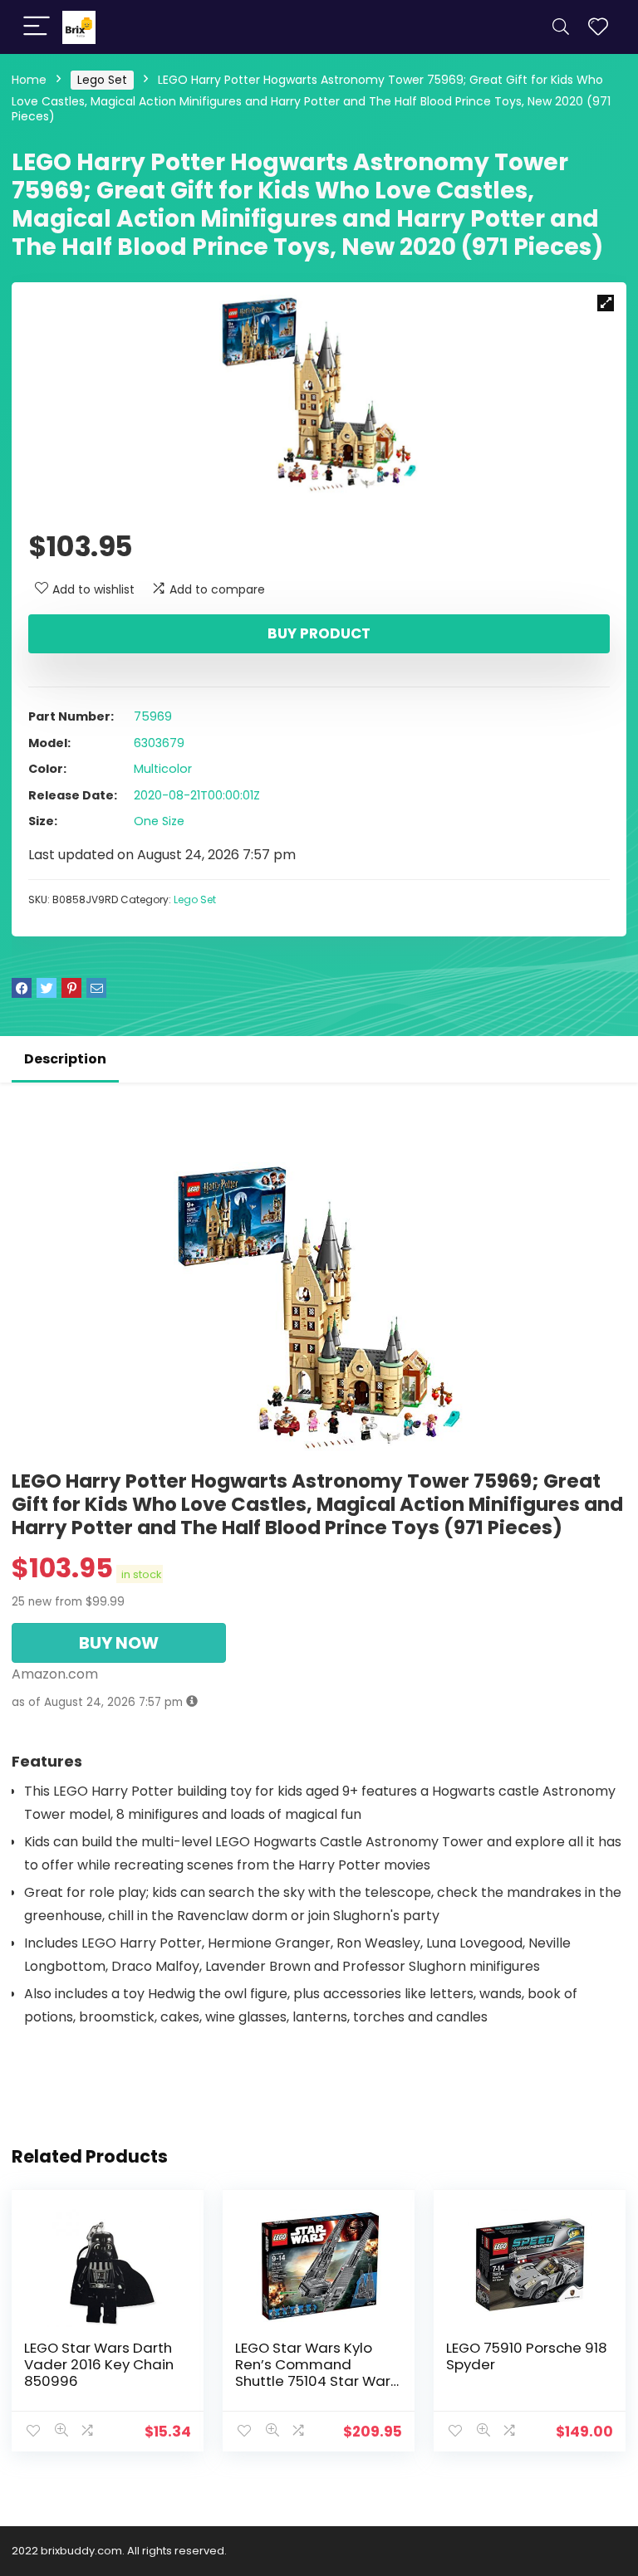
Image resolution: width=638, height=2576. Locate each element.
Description (65, 1059)
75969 (153, 716)
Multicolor (163, 769)
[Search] (561, 27)
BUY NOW (119, 1643)
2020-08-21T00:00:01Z (197, 795)
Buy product (319, 633)
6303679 (159, 743)
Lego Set (102, 80)
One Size (159, 821)
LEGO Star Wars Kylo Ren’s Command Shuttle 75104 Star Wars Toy (317, 2373)
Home (29, 80)
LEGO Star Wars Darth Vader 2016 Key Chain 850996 (99, 2364)
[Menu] (37, 27)
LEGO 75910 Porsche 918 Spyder (527, 2356)
